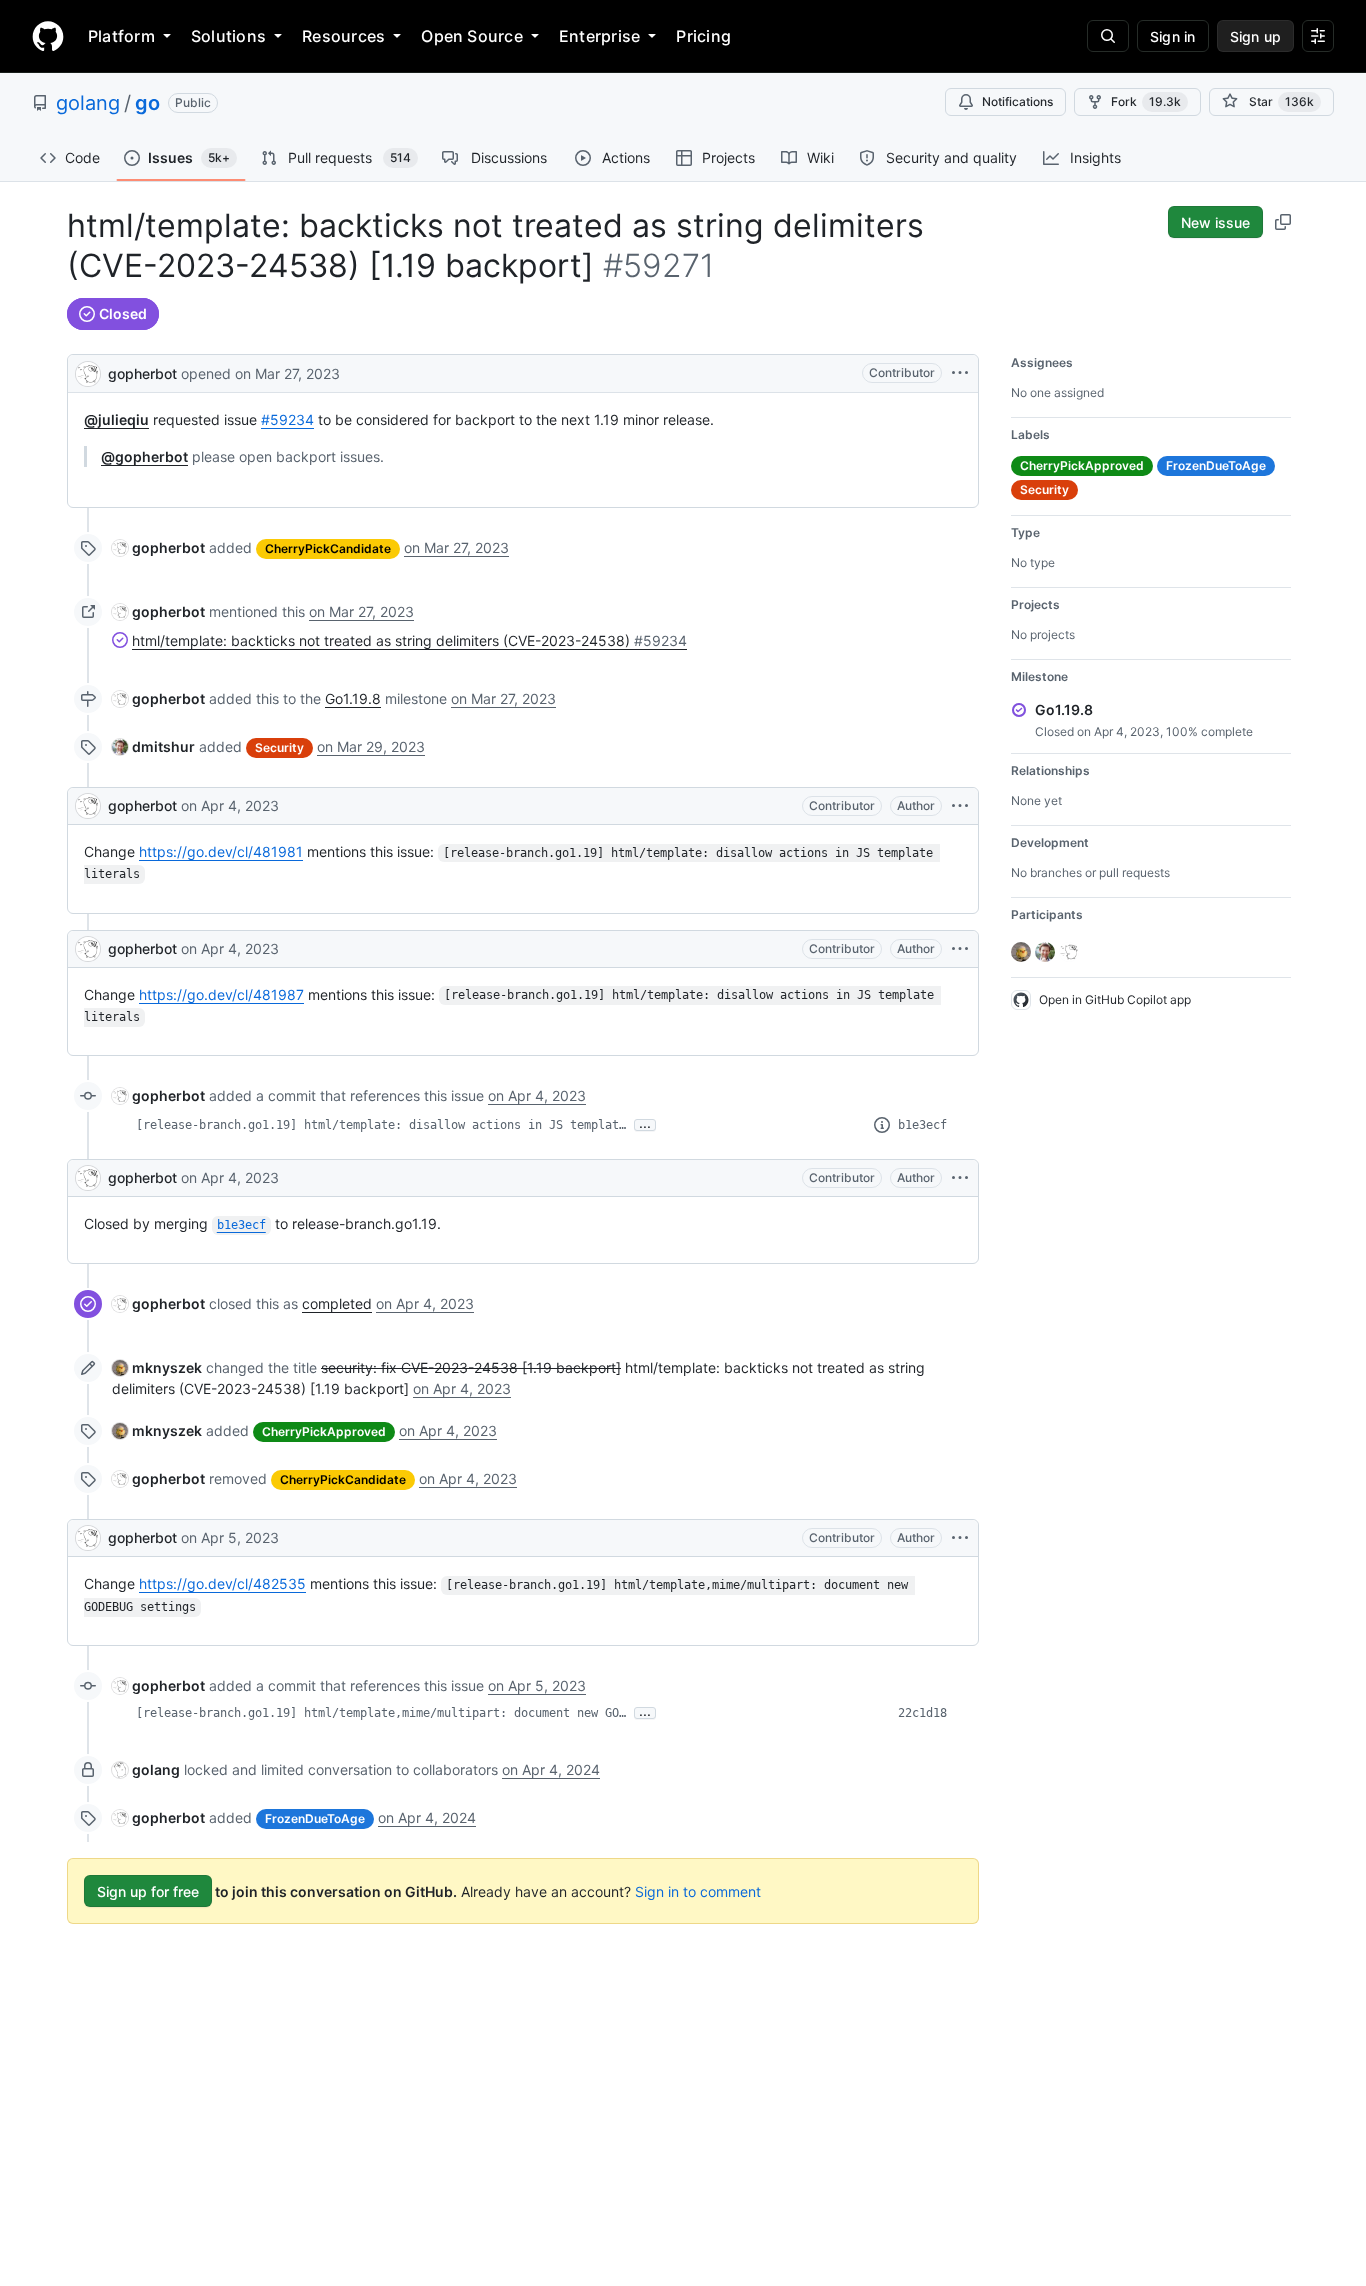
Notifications (1017, 101)
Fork (1146, 101)
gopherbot (142, 373)
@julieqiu (116, 419)
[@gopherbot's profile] (88, 371)
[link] (158, 547)
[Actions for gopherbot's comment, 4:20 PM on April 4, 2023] (960, 806)
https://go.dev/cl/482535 (222, 1583)
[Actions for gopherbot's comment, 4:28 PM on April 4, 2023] (960, 949)
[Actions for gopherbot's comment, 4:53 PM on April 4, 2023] (960, 1178)
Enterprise (599, 36)
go (147, 103)
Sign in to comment (698, 1891)
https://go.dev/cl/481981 (221, 851)
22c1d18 (922, 1713)
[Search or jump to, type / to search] (1108, 36)
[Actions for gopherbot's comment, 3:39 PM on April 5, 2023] (960, 1538)
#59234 (287, 419)
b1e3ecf (922, 1125)
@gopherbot (144, 456)
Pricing (703, 36)
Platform (121, 36)
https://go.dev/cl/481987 (221, 994)
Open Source (472, 36)
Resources (343, 36)
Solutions (228, 36)
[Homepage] (48, 36)
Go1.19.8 (353, 698)
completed (337, 1303)
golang (88, 103)
